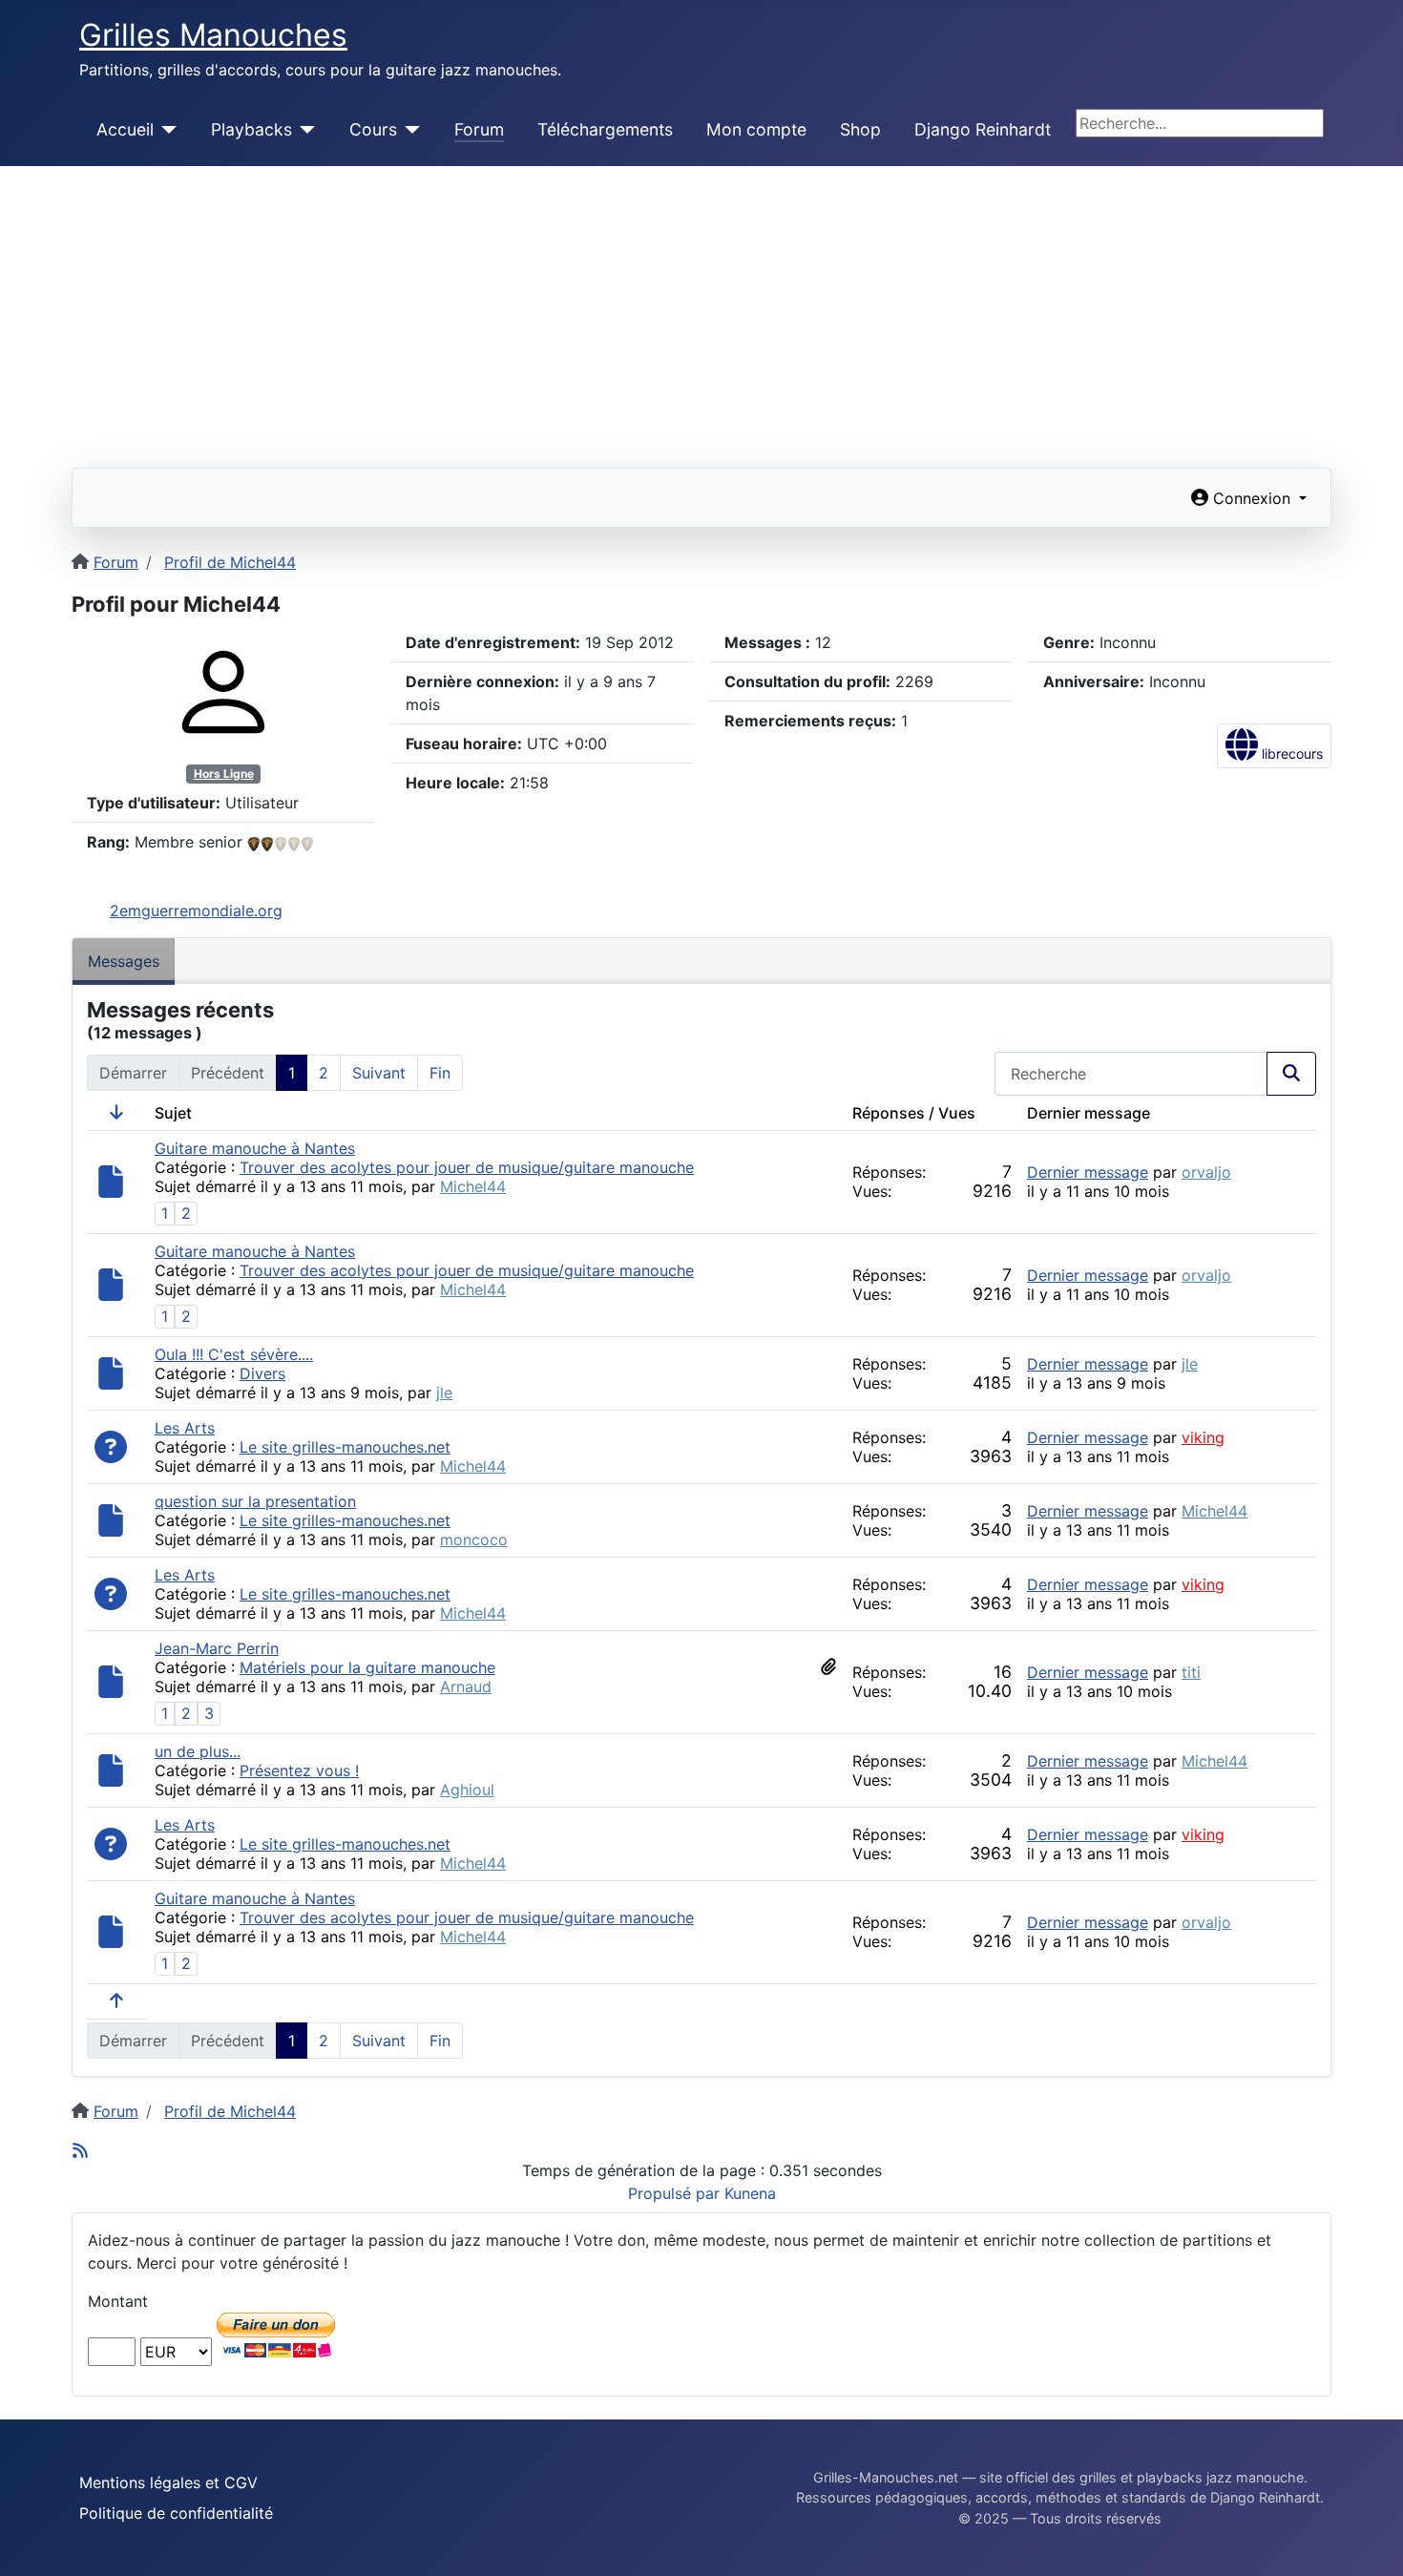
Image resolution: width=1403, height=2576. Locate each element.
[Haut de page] (1370, 2541)
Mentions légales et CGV (168, 2482)
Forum (479, 129)
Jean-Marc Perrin (217, 1648)
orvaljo (1206, 1172)
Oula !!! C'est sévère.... (234, 1354)
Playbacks (251, 129)
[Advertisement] (701, 309)
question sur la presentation (255, 1501)
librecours (1290, 754)
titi (1191, 1672)
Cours (373, 129)
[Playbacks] (304, 130)
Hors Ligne (224, 774)
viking (1203, 1437)
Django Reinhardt (983, 129)
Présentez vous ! (299, 1770)
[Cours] (409, 130)
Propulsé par (676, 2193)
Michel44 (473, 1186)
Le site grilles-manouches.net (345, 1447)
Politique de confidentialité (176, 2513)
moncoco (474, 1539)
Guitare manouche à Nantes (255, 1148)
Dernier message (1088, 1172)
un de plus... (198, 1751)
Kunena (750, 2193)
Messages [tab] (124, 961)
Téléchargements (605, 129)
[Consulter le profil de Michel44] (223, 691)
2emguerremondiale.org (196, 911)
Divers (262, 1373)
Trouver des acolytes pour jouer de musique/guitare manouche (467, 1167)
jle (444, 1393)
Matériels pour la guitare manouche (367, 1667)
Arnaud (466, 1686)
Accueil (125, 129)
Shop (860, 129)
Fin (440, 1073)
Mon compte (756, 129)
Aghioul (467, 1790)
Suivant (379, 1073)
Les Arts (185, 1428)
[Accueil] (166, 130)
